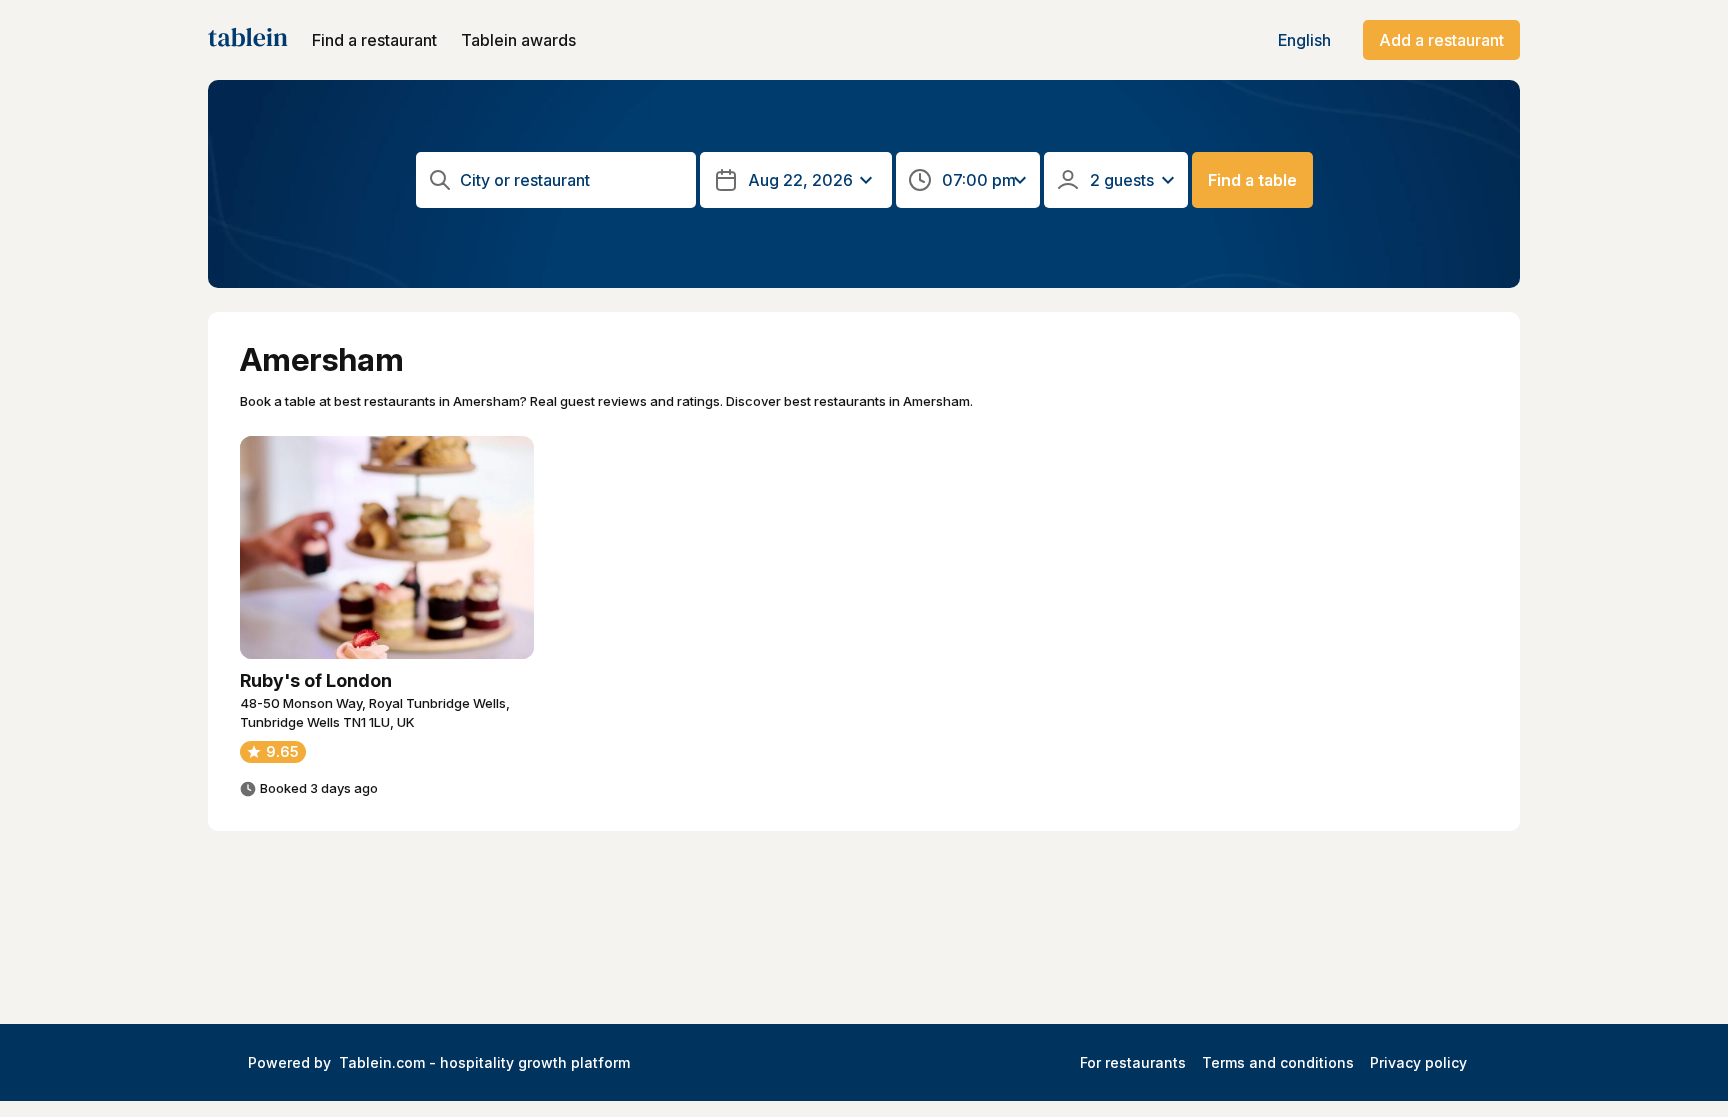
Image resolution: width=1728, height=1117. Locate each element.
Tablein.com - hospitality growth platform (484, 1062)
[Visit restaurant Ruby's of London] (387, 547)
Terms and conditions (1278, 1062)
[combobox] (558, 180)
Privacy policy (1418, 1062)
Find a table (1252, 180)
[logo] (248, 40)
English (1304, 40)
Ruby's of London (316, 680)
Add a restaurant (1441, 40)
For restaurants (1133, 1062)
